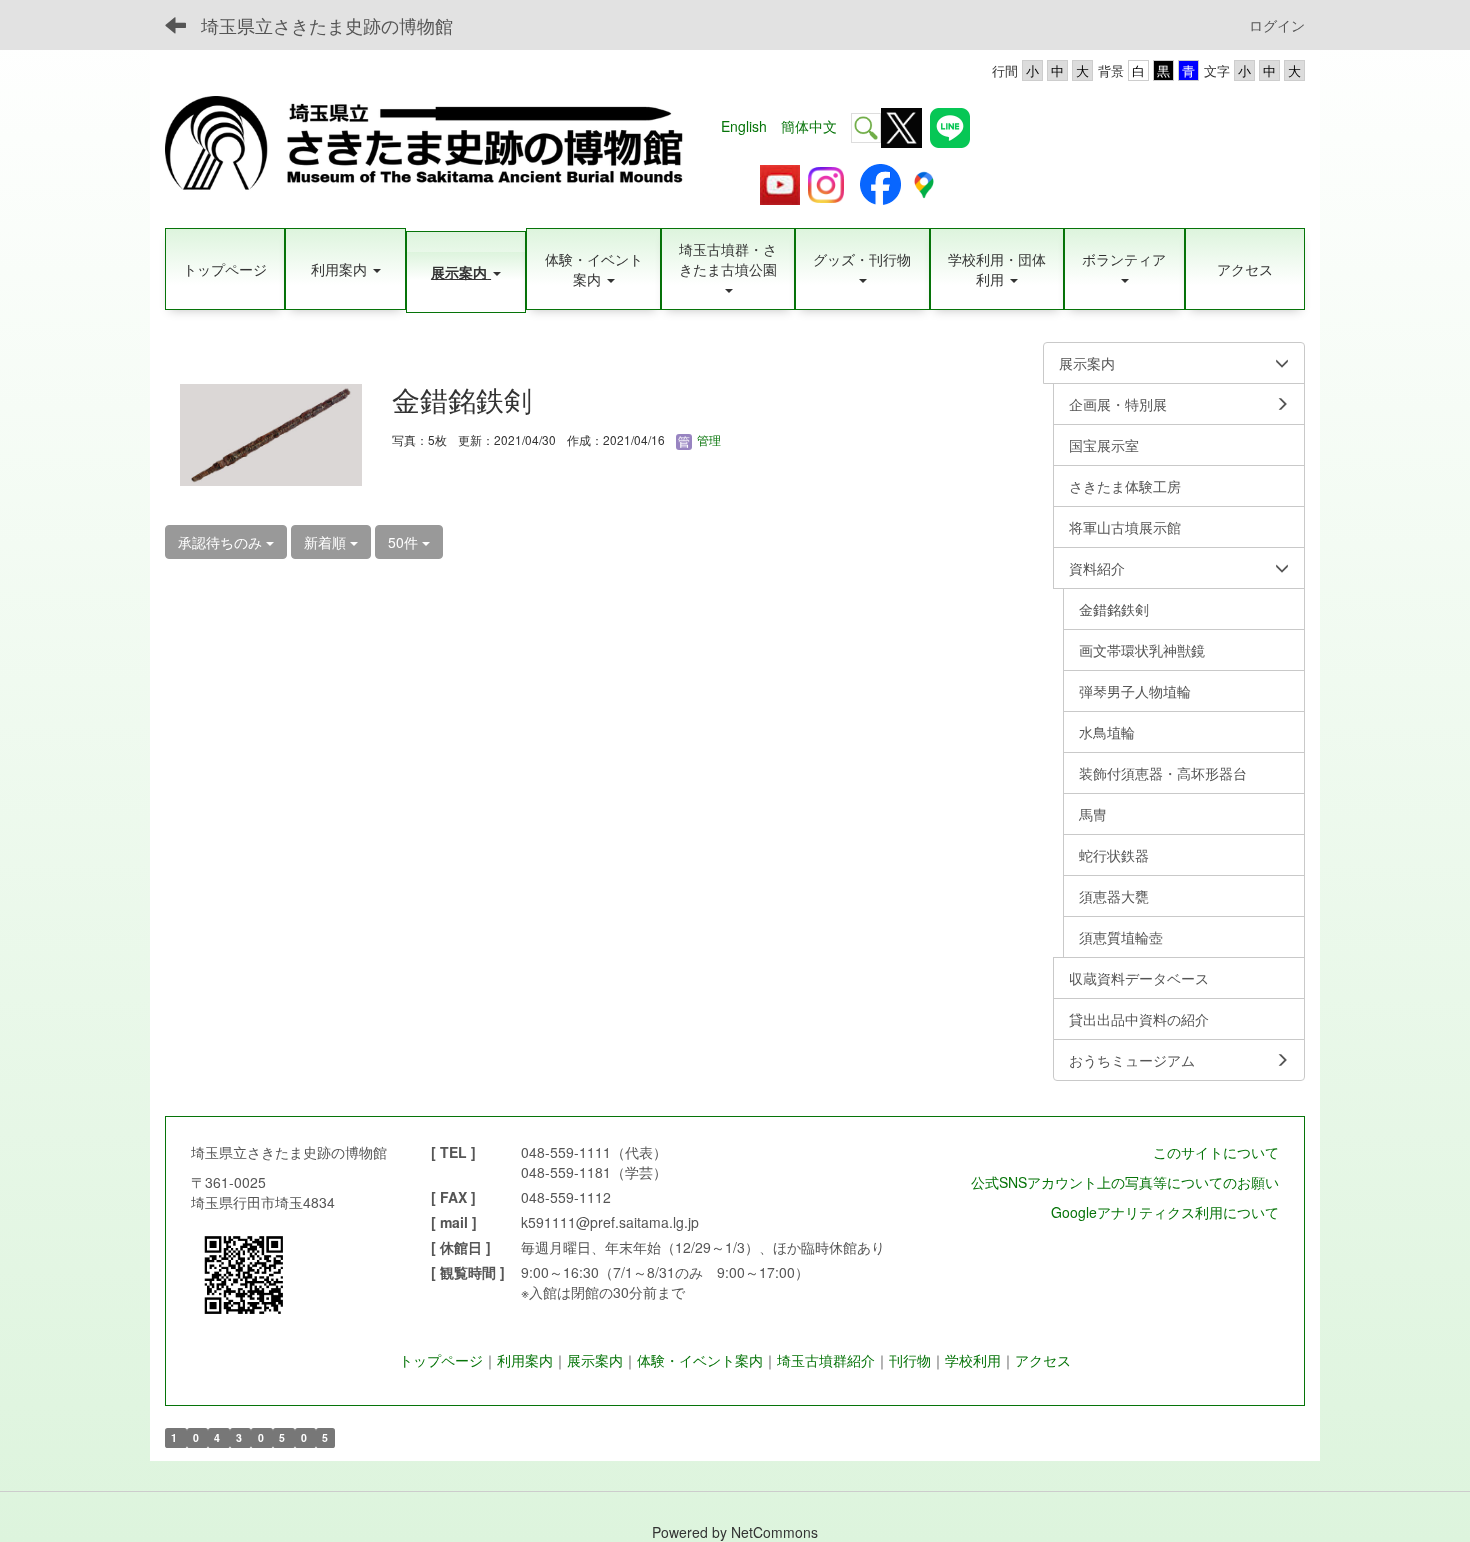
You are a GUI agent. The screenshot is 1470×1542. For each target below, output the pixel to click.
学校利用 (973, 1360)
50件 (405, 542)
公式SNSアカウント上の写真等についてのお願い (1125, 1182)
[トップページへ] (436, 146)
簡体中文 (809, 126)
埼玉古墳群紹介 (826, 1360)
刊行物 (910, 1360)
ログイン (1277, 25)
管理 (707, 439)
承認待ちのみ (222, 542)
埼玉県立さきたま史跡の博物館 (327, 25)
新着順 (327, 542)
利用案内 (525, 1360)
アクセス (1043, 1360)
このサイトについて (1216, 1152)
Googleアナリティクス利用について (1165, 1212)
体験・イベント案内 (700, 1360)
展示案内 (595, 1360)
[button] (345, 269)
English (744, 126)
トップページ (441, 1360)
